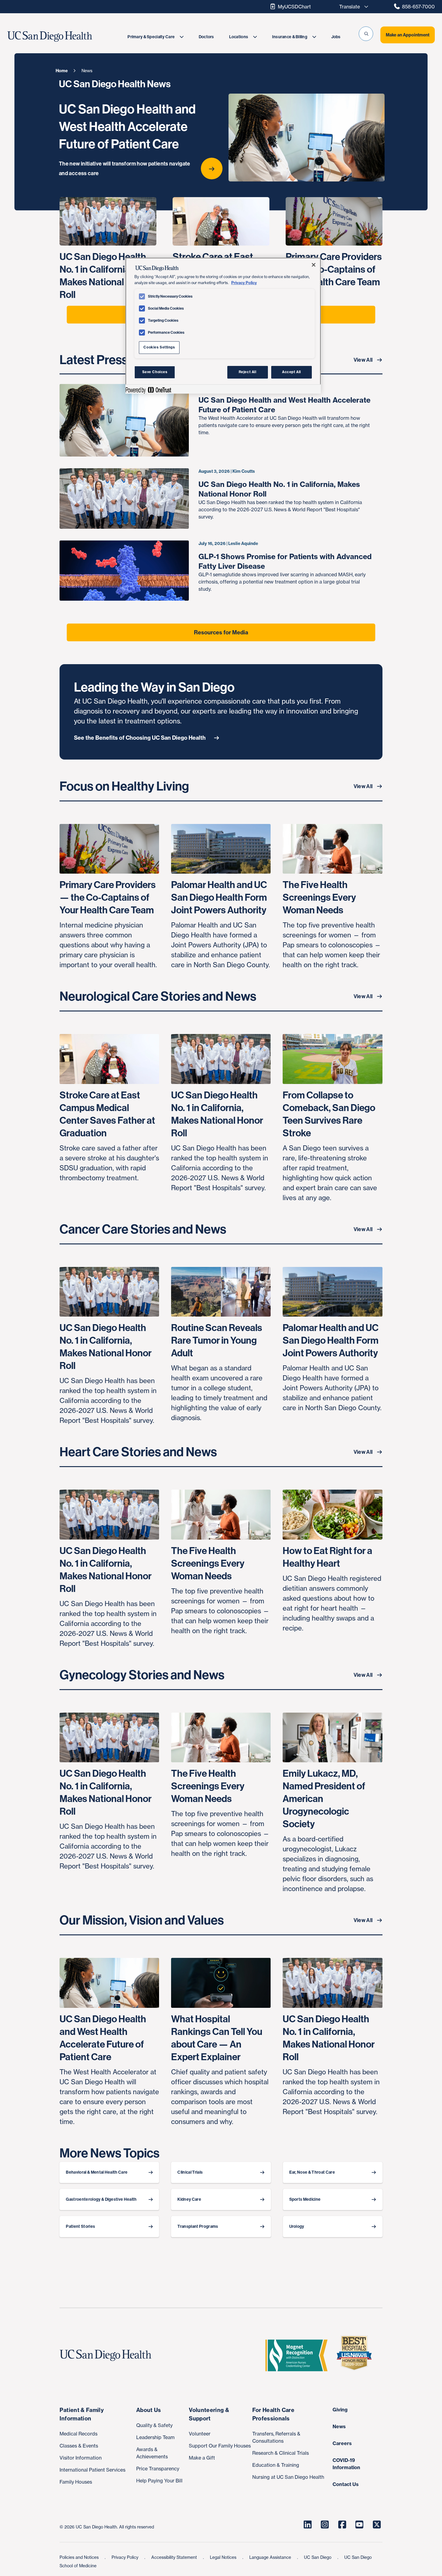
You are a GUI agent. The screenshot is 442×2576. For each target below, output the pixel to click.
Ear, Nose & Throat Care (312, 2172)
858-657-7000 (418, 7)
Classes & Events (79, 2446)
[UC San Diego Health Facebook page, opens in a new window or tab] (342, 2525)
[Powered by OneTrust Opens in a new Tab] (148, 390)
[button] (366, 34)
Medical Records (78, 2434)
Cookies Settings (159, 347)
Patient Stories (80, 2226)
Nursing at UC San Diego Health (288, 2477)
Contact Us (346, 2484)
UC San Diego (318, 2557)
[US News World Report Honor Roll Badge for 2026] (357, 2355)
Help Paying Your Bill (159, 2481)
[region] (223, 326)
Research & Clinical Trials (281, 2453)
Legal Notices (224, 2557)
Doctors (206, 37)
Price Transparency (158, 2469)
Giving (340, 2410)
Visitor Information (81, 2458)
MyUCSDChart (294, 7)
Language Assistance (271, 2557)
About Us (149, 2410)
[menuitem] (155, 37)
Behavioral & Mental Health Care (97, 2172)
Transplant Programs (198, 2226)
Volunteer (200, 2434)
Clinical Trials (190, 2172)
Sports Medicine (305, 2199)
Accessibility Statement (175, 2557)
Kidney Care (189, 2199)
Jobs (336, 37)
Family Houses (76, 2482)
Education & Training (276, 2465)
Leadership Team (155, 2437)
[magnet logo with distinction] (299, 2355)
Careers (342, 2443)
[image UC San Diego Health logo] (64, 37)
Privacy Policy (126, 2557)
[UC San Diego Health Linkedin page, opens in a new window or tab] (308, 2525)
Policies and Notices (80, 2557)
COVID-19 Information (346, 2464)
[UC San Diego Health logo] (108, 2355)
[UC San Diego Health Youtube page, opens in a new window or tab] (360, 2525)
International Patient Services (92, 2470)
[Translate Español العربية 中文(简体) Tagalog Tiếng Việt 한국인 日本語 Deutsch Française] (352, 7)
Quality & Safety (154, 2425)
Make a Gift (202, 2458)
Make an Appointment (408, 35)
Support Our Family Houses (220, 2446)
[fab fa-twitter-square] (377, 2525)
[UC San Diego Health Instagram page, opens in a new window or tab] (325, 2525)
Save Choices (155, 372)
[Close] (314, 265)
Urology (297, 2226)
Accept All (292, 372)
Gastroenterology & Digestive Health (101, 2199)
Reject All (248, 372)
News (339, 2426)
